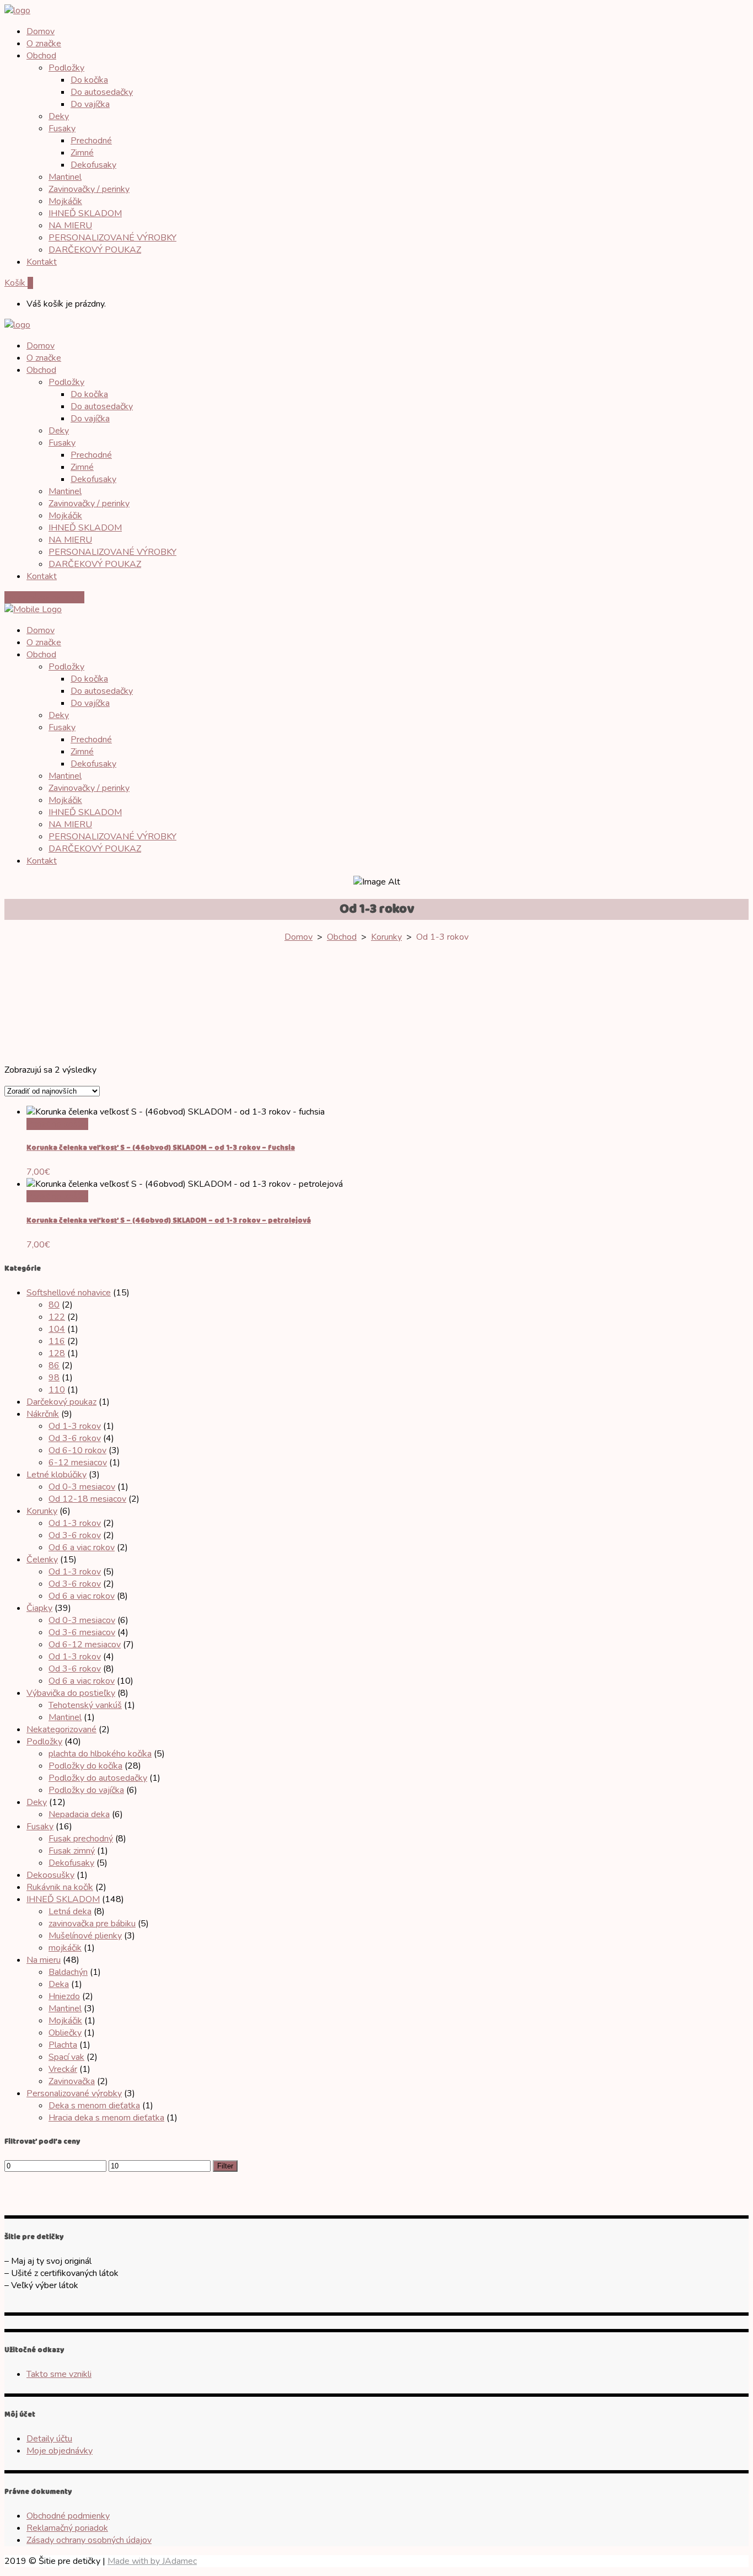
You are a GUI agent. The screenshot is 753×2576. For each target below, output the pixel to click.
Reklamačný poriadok (67, 2528)
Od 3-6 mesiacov (82, 1632)
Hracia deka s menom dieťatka (106, 2118)
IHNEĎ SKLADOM (63, 1899)
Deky (37, 1802)
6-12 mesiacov (78, 1463)
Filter (225, 2166)
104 (57, 1329)
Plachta (63, 2045)
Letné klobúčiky (57, 1475)
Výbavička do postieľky (71, 1693)
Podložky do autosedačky (98, 1778)
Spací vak (66, 2057)
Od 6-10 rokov (77, 1450)
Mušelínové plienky (85, 1936)
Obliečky (65, 2033)
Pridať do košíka (57, 1124)
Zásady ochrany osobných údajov (89, 2540)
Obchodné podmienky (68, 2516)
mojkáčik (65, 1948)
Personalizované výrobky (74, 2093)
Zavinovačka (72, 2081)
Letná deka (70, 1911)
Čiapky (39, 1608)
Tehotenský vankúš (85, 1705)
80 (54, 1305)
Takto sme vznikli (59, 2374)
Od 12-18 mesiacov (87, 1499)
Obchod (342, 937)
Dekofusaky (71, 1863)
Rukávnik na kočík (60, 1887)
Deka (59, 1984)
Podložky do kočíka (85, 1766)
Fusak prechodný (81, 1839)
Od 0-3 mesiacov (82, 1487)
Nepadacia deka (79, 1814)
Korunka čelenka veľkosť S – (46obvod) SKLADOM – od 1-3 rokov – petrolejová (169, 1221)
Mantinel (65, 1717)
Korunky (386, 937)
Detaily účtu (49, 2439)
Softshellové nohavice (69, 1293)
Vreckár (63, 2069)
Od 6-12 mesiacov (85, 1645)
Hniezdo (64, 1996)
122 (57, 1317)
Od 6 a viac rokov (82, 1547)
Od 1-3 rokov (75, 1426)
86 (54, 1365)
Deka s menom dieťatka (94, 2106)
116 (57, 1341)
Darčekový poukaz (61, 1402)
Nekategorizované (61, 1729)
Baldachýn (68, 1972)
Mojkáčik (65, 2021)
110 (57, 1390)
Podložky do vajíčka (86, 1790)
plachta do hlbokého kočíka (100, 1754)
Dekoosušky (50, 1875)
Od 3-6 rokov (75, 1438)
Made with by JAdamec (152, 2561)
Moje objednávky (60, 2451)
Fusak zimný (72, 1851)
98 (54, 1378)
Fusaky (40, 1827)
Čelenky (42, 1560)
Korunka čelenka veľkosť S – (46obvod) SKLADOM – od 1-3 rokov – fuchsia (161, 1148)
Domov (298, 937)
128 (57, 1353)
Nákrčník (43, 1414)
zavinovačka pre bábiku (92, 1924)
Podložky (44, 1742)
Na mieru (44, 1960)
